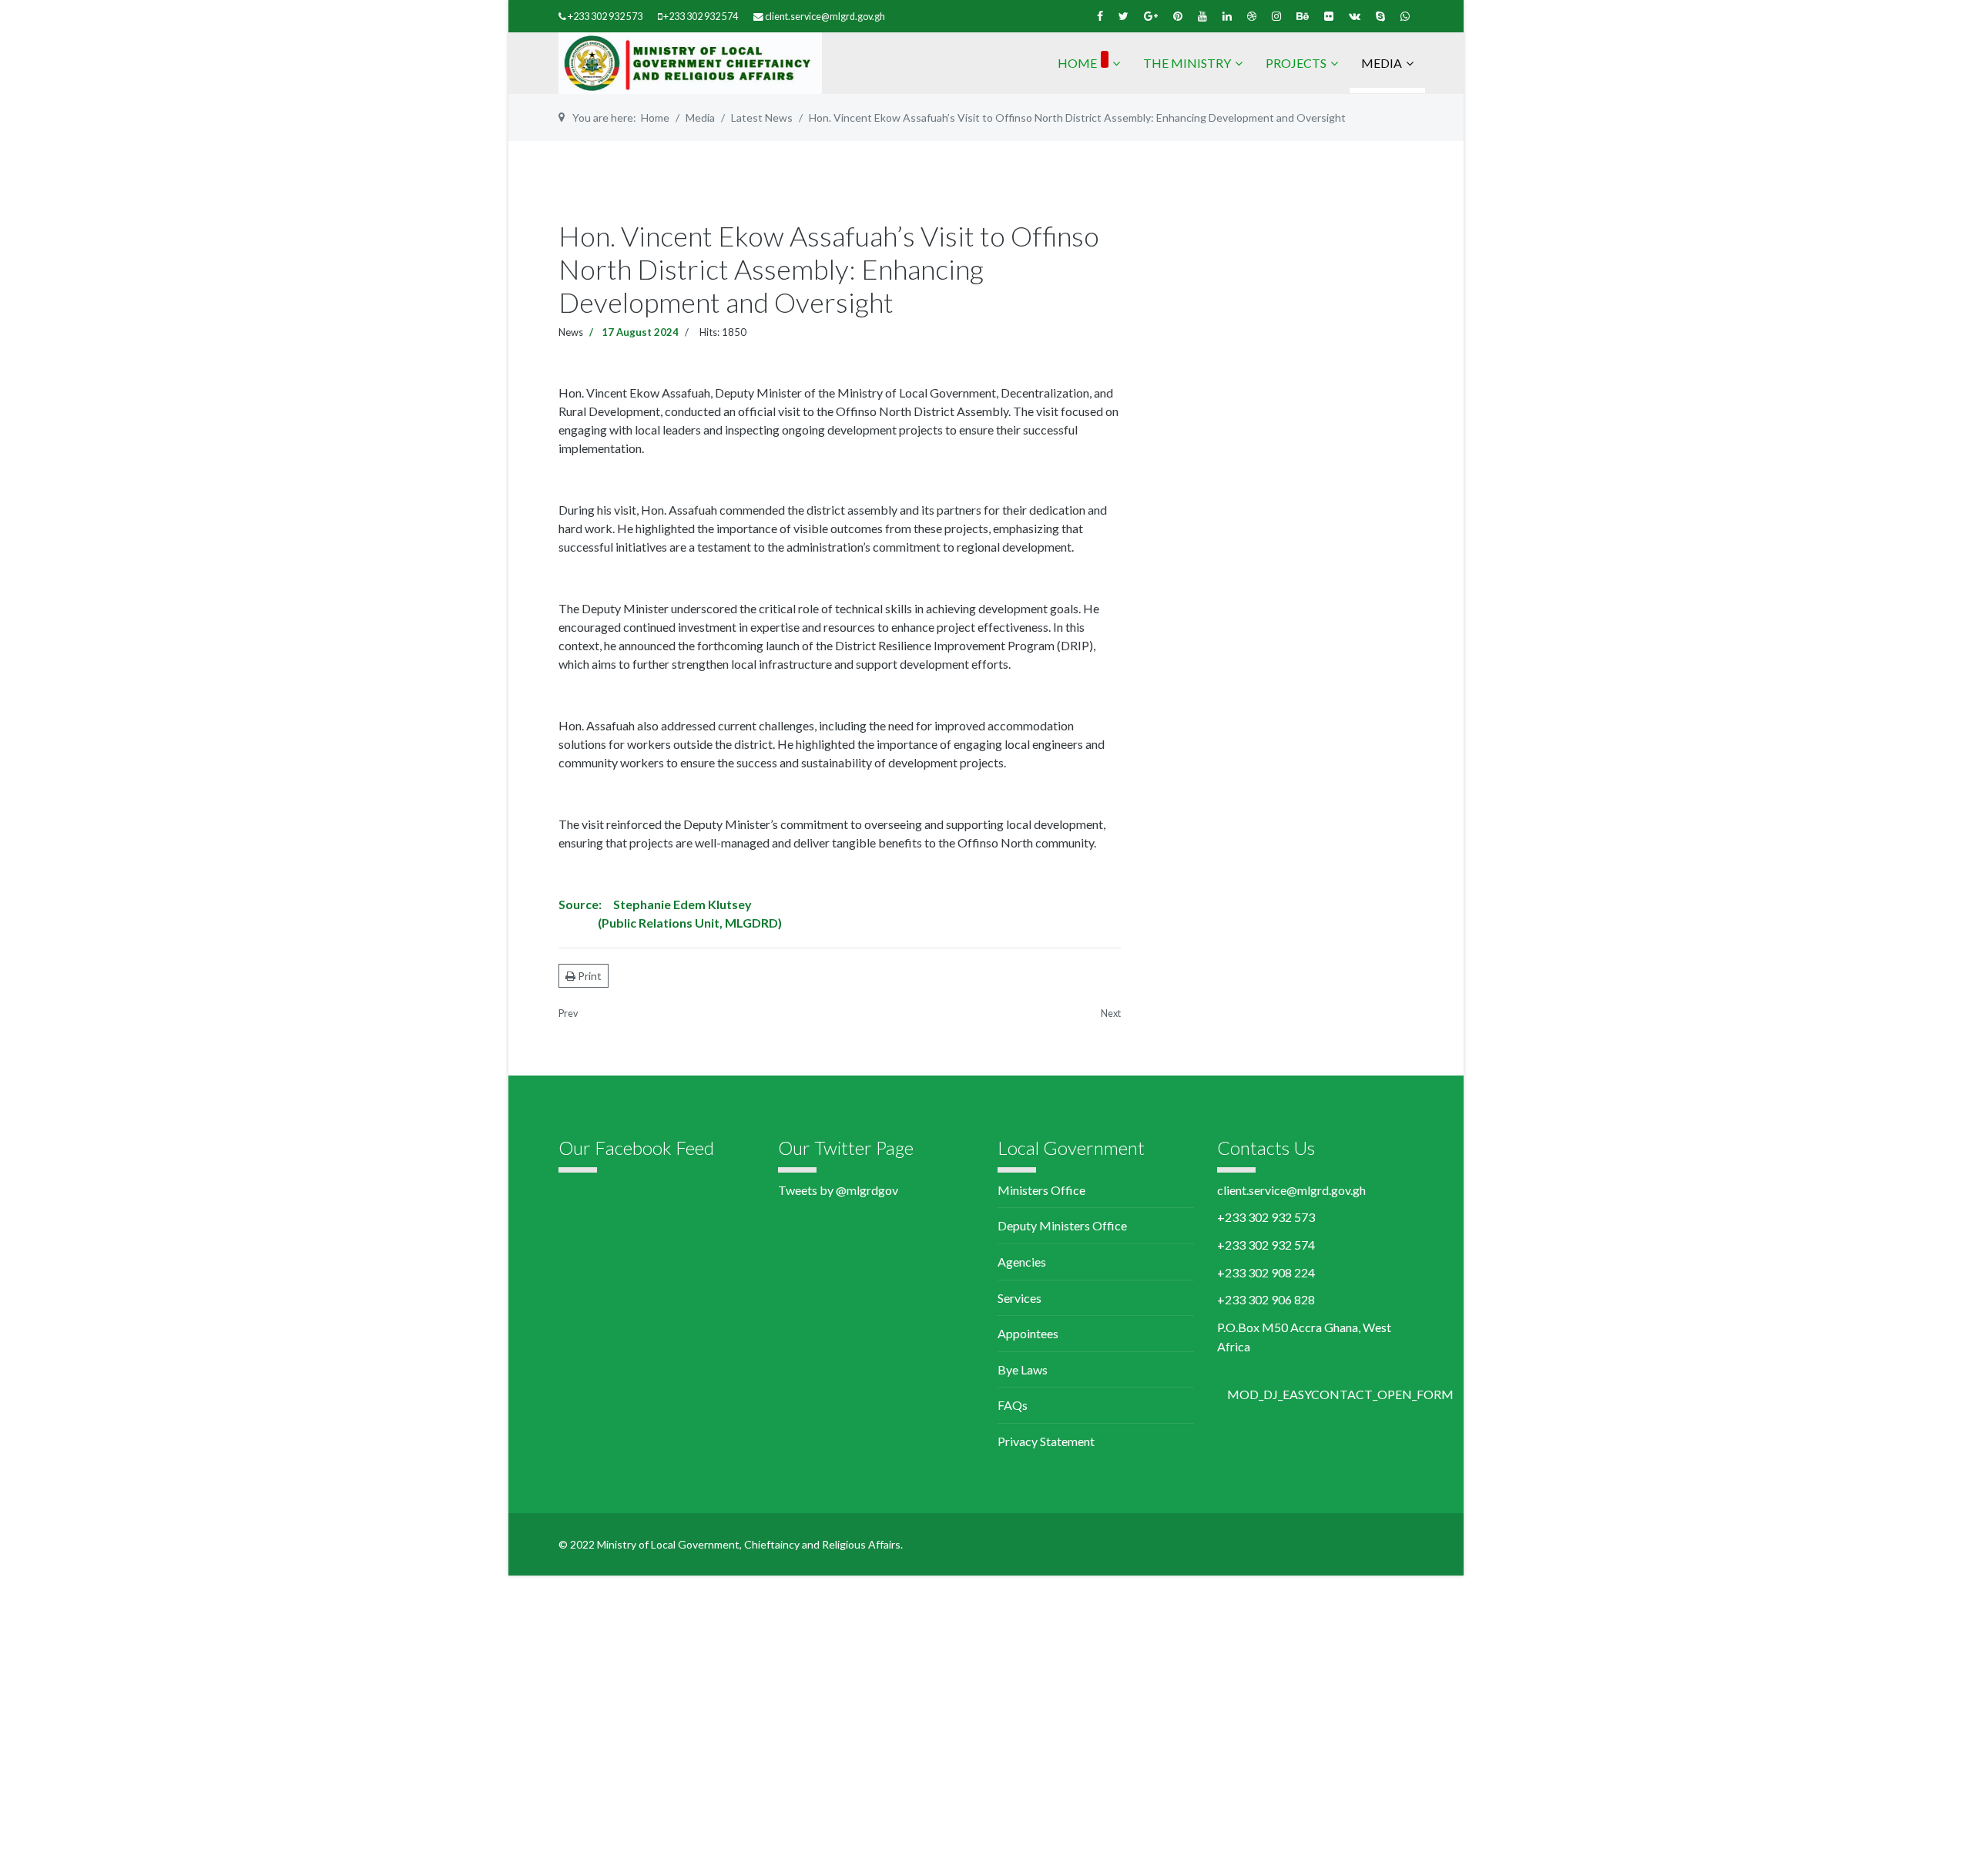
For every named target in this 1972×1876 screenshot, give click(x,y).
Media (1382, 63)
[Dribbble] (1252, 16)
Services (1020, 1298)
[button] (1340, 1394)
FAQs (1013, 1405)
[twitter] (1124, 16)
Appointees (1028, 1333)
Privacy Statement (1046, 1441)
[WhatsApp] (1405, 16)
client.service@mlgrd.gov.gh (825, 17)
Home (1077, 63)
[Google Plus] (1151, 16)
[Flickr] (1329, 16)
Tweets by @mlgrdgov (838, 1190)
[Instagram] (1276, 16)
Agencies (1022, 1262)
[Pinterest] (1178, 16)
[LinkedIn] (1227, 16)
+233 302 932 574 (701, 17)
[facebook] (1100, 16)
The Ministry (1187, 63)
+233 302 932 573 (605, 17)
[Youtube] (1202, 16)
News (571, 332)
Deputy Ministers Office (1062, 1225)
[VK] (1355, 16)
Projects (1296, 63)
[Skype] (1380, 16)
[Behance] (1303, 16)
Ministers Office (1041, 1190)
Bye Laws (1023, 1369)
